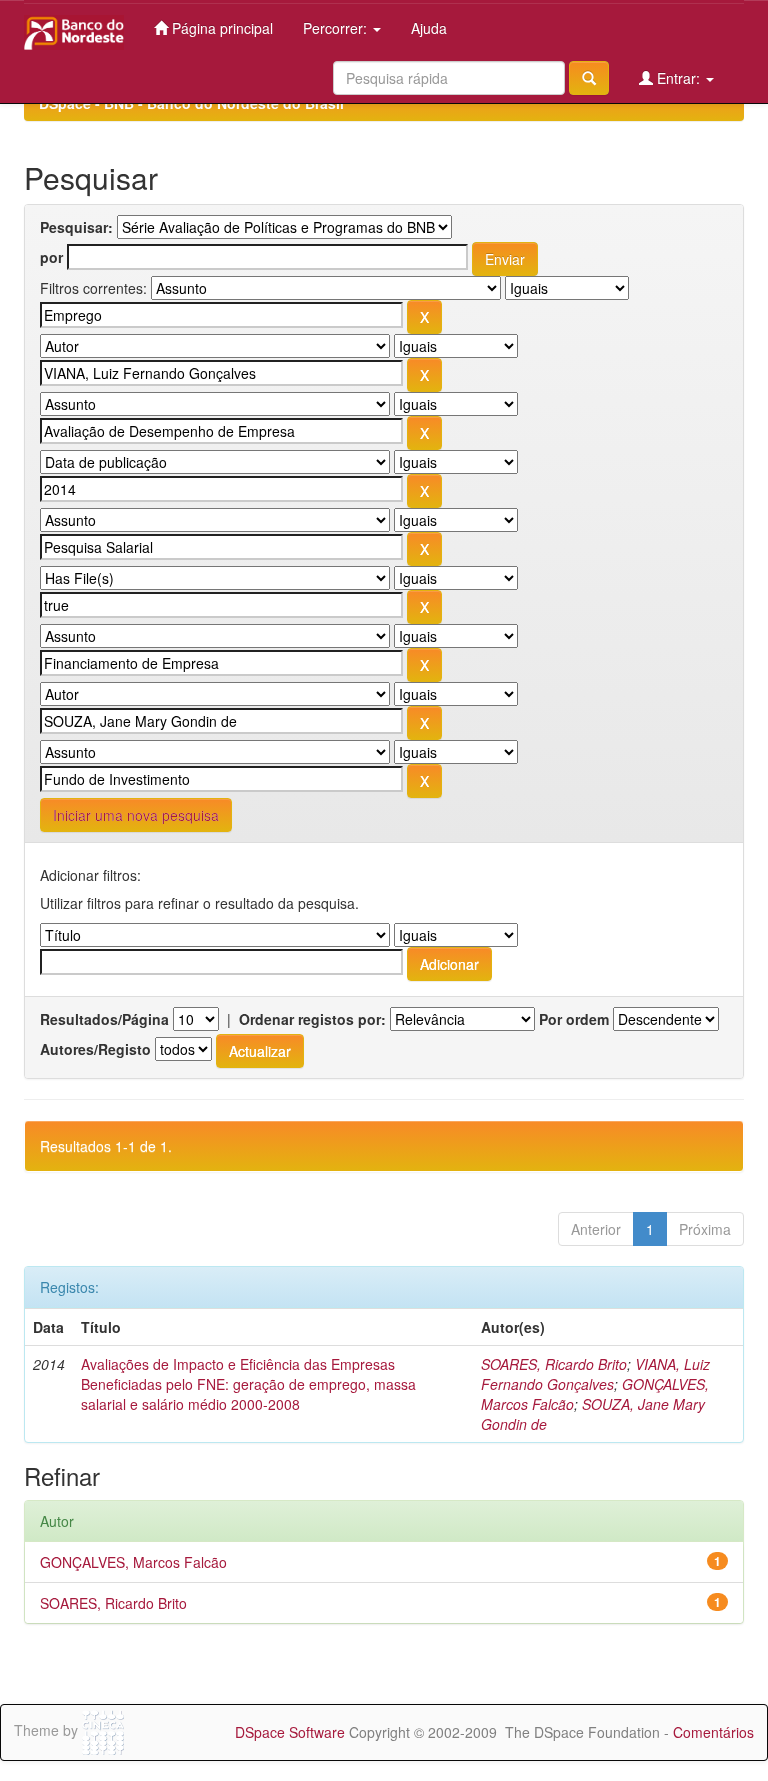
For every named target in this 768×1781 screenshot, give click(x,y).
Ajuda (429, 28)
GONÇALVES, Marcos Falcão (133, 1562)
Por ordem (574, 1019)
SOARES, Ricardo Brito (554, 1364)
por (51, 257)
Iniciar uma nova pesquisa (136, 815)
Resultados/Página (104, 1019)
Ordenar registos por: (312, 1019)
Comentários (713, 1732)
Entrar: (678, 78)
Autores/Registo (95, 1049)
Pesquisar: (76, 227)
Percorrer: (337, 28)
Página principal (220, 28)
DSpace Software (290, 1732)
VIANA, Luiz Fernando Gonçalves (595, 1374)
